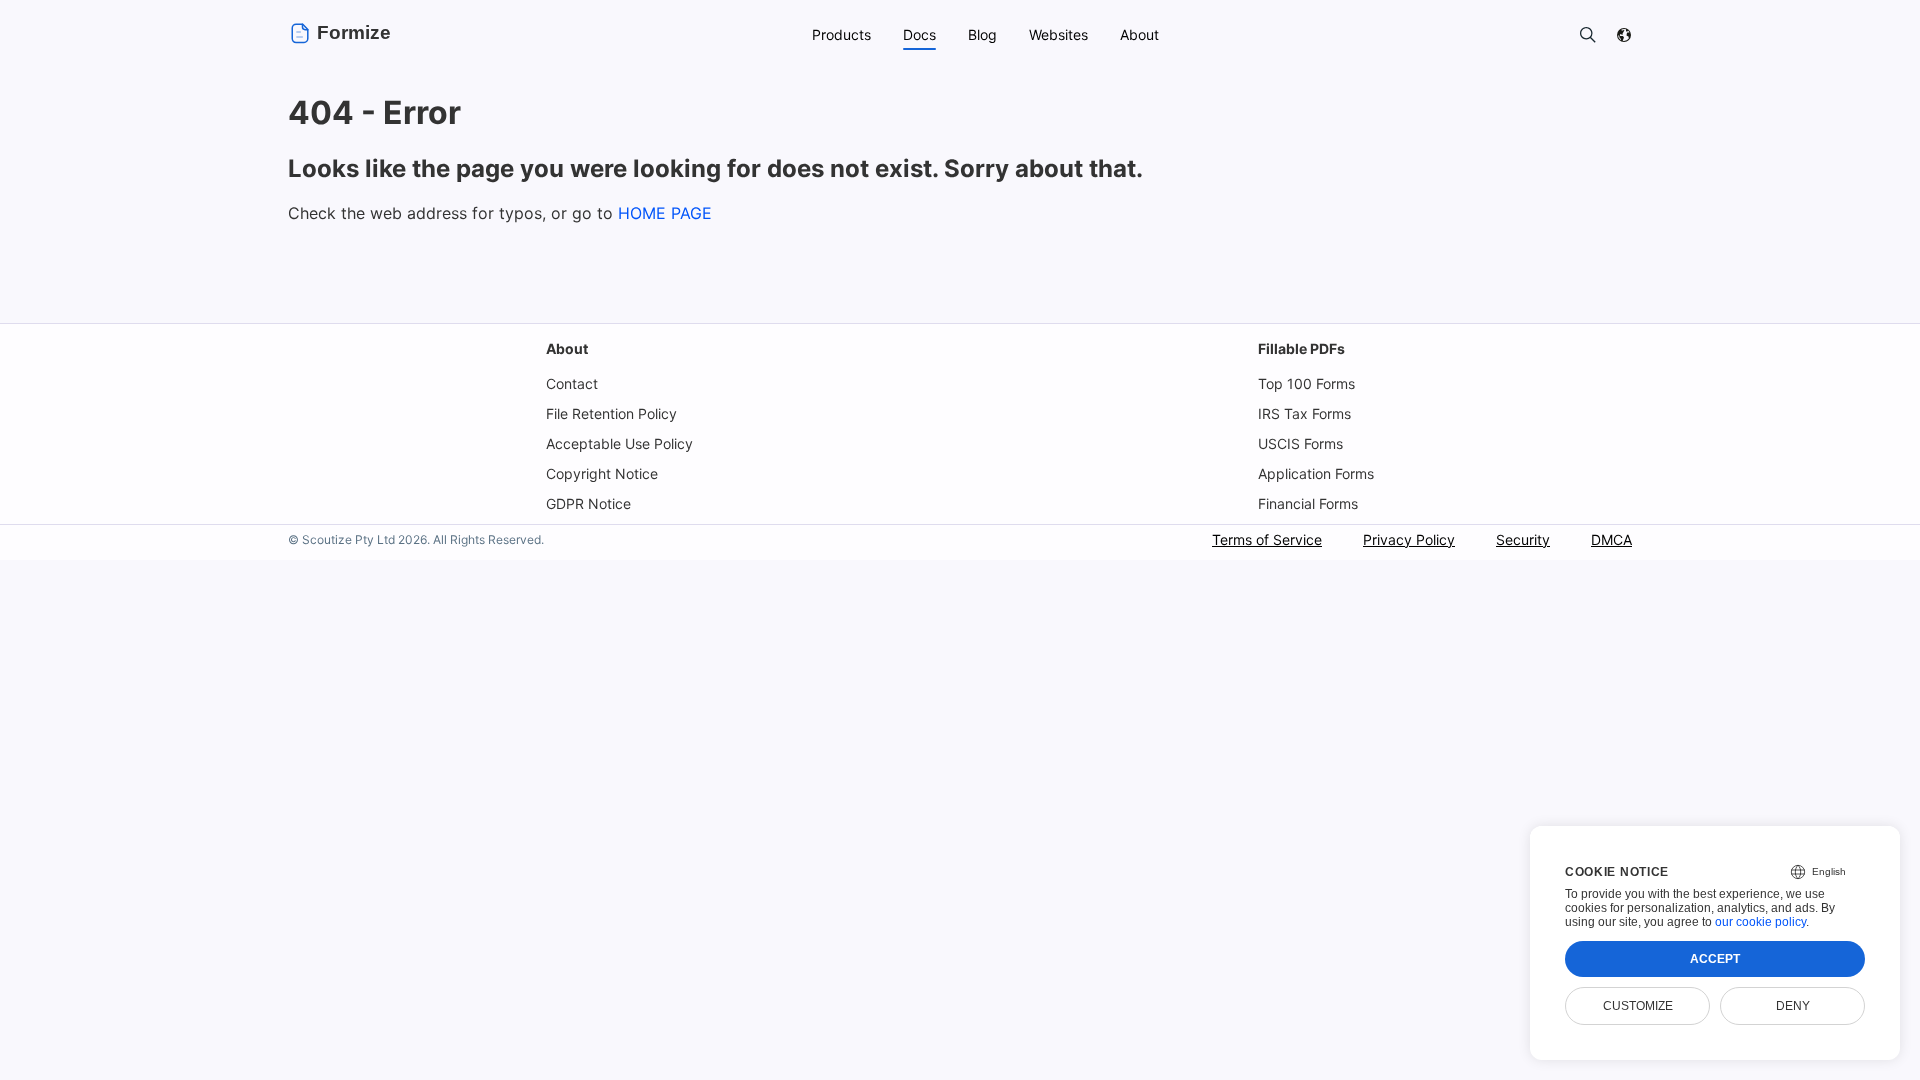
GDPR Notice (588, 503)
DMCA (1611, 539)
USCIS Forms (1300, 443)
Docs (919, 34)
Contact (572, 383)
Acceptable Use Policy (619, 443)
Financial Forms (1308, 503)
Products (841, 34)
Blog (982, 34)
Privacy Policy (1409, 539)
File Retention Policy (611, 413)
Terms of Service (1267, 539)
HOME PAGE (665, 213)
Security (1523, 539)
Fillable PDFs (1301, 348)
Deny (1793, 1006)
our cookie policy (1760, 922)
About (567, 348)
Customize (1638, 1006)
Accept (1715, 959)
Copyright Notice (602, 473)
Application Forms (1316, 473)
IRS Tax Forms (1304, 413)
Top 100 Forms (1306, 383)
